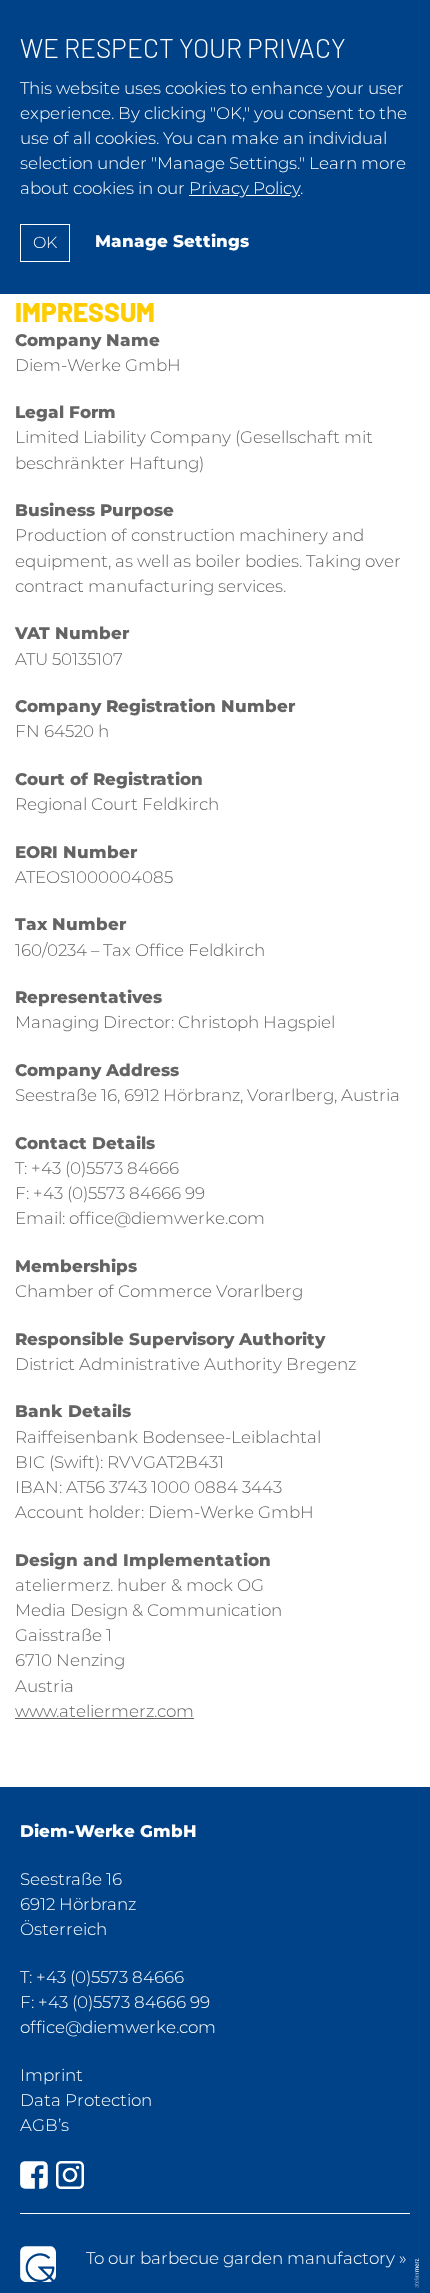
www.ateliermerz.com (104, 1711)
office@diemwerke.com (118, 2027)
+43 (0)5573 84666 (110, 1977)
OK (45, 242)
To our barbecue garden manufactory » (246, 2258)
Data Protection (86, 2100)
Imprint (51, 2075)
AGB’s (44, 2125)
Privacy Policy (244, 188)
